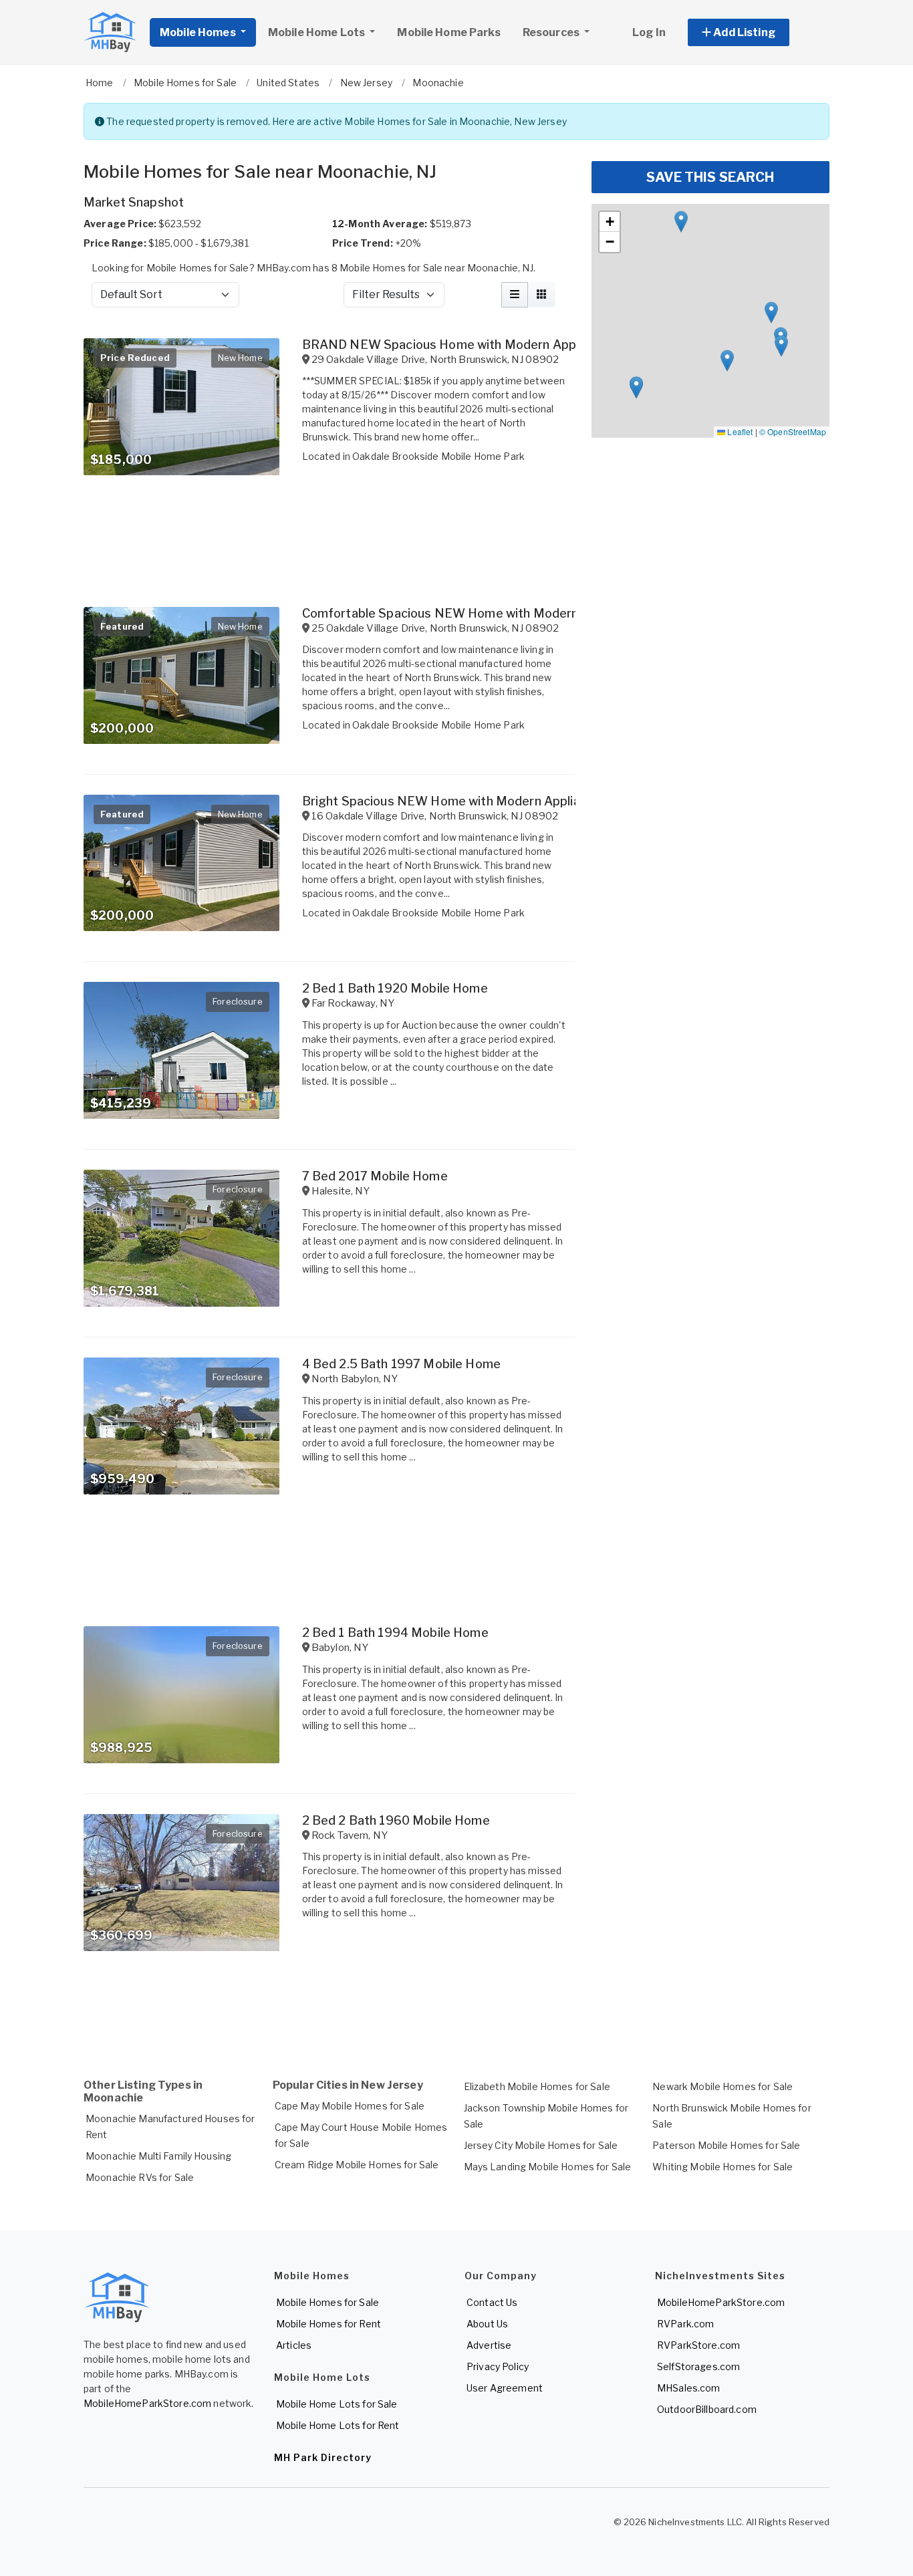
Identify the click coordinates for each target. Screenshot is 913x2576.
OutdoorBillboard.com (707, 2409)
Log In (649, 32)
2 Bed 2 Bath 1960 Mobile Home (396, 1820)
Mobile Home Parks (448, 32)
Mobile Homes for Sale (328, 2302)
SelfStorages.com (698, 2366)
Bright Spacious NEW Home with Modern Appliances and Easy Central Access (528, 801)
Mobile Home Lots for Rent (338, 2425)
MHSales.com (689, 2388)
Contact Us (492, 2302)
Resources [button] (552, 32)
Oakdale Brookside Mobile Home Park (438, 456)
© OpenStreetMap (793, 431)
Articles (294, 2345)
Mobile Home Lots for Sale (337, 2404)
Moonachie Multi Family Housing (158, 2156)
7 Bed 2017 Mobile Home (375, 1176)
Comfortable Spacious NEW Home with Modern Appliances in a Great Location (529, 613)
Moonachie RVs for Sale (140, 2177)
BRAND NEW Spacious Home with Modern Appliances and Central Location (520, 345)
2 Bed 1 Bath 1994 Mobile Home (395, 1633)
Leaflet (739, 431)
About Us (487, 2324)
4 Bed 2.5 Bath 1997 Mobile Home (401, 1364)
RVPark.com (685, 2324)
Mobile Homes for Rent (329, 2324)
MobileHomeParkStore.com (147, 2403)
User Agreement (505, 2388)
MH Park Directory (323, 2457)
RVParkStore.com (698, 2345)
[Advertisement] (330, 2011)
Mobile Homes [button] (199, 32)
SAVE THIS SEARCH (710, 177)
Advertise (489, 2345)
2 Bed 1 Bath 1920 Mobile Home (395, 988)
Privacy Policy (498, 2366)
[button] (754, 32)
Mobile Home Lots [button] (317, 32)
